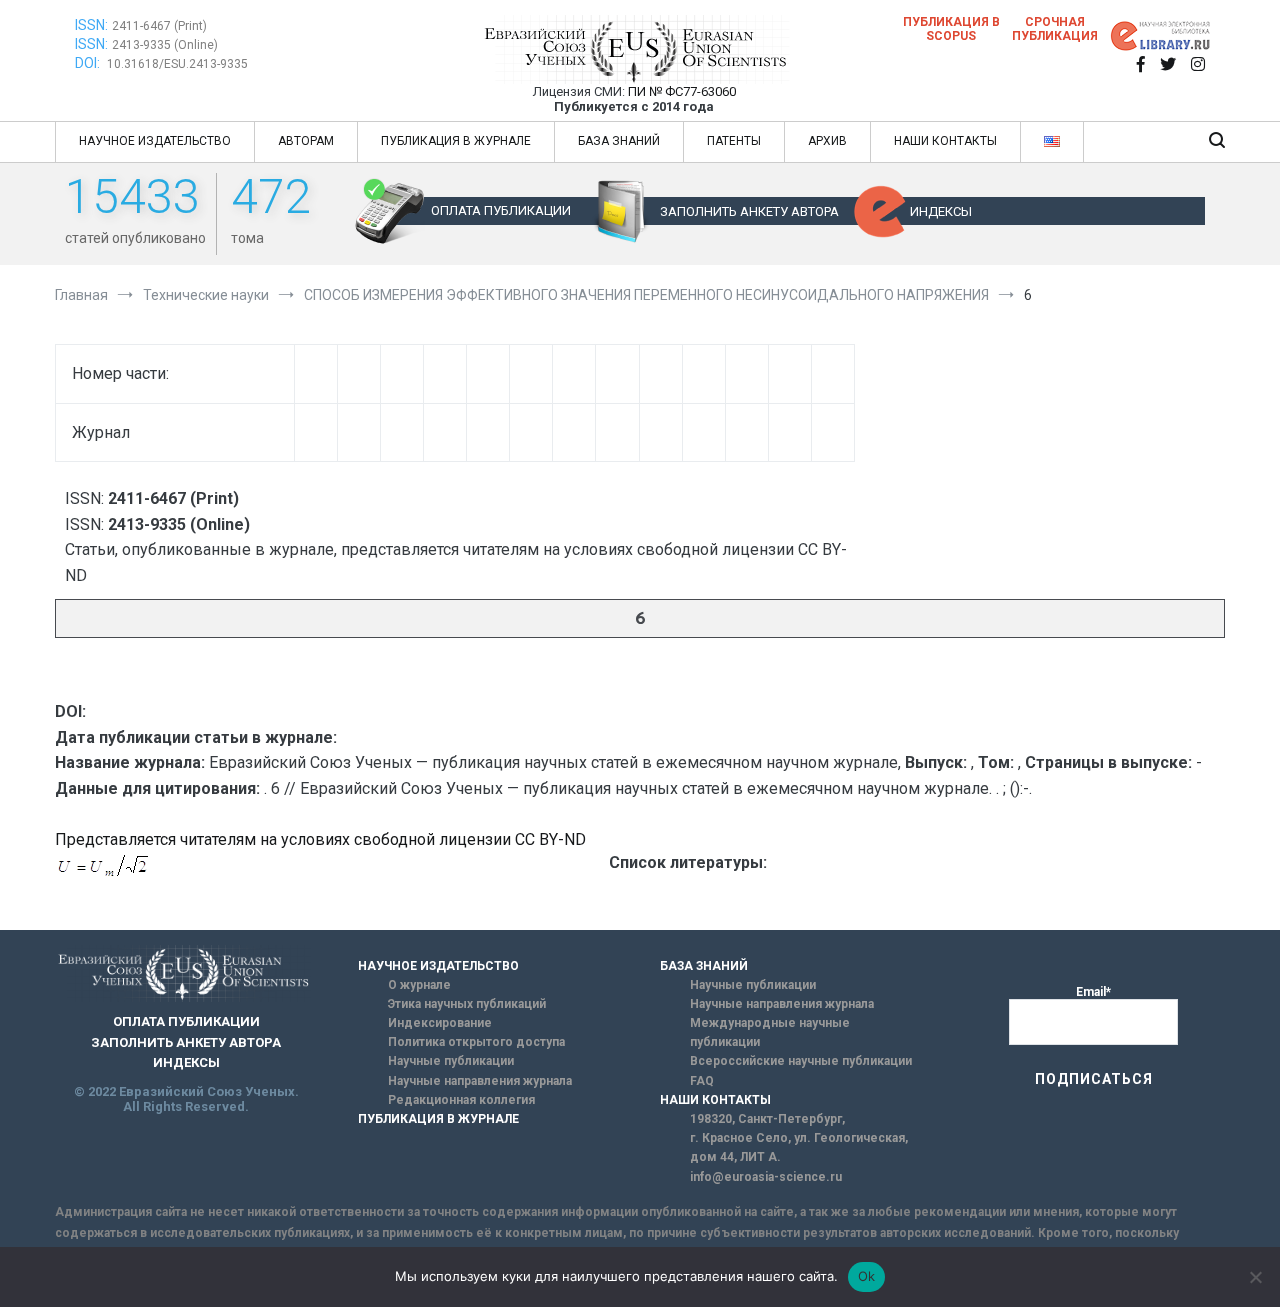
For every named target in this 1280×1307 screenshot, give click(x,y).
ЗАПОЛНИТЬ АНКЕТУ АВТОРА (749, 211)
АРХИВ (827, 141)
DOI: (89, 63)
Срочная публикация (1055, 29)
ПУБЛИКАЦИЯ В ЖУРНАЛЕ (456, 141)
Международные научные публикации (770, 1032)
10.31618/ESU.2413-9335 (177, 64)
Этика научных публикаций (467, 1004)
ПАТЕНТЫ (734, 141)
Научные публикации (451, 1061)
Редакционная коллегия (461, 1100)
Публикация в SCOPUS (951, 29)
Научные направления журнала (480, 1081)
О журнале (419, 985)
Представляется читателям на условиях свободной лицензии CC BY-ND (320, 839)
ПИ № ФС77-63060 (682, 91)
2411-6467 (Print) (159, 26)
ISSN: (91, 25)
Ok (867, 1276)
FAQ (702, 1081)
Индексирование (440, 1023)
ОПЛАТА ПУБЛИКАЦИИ (501, 210)
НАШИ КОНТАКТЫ (945, 141)
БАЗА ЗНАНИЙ (619, 141)
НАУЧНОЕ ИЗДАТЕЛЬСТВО (155, 141)
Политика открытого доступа (476, 1042)
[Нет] (1255, 1277)
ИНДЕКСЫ (941, 211)
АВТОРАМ (306, 141)
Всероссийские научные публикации (801, 1061)
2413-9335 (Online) (165, 45)
